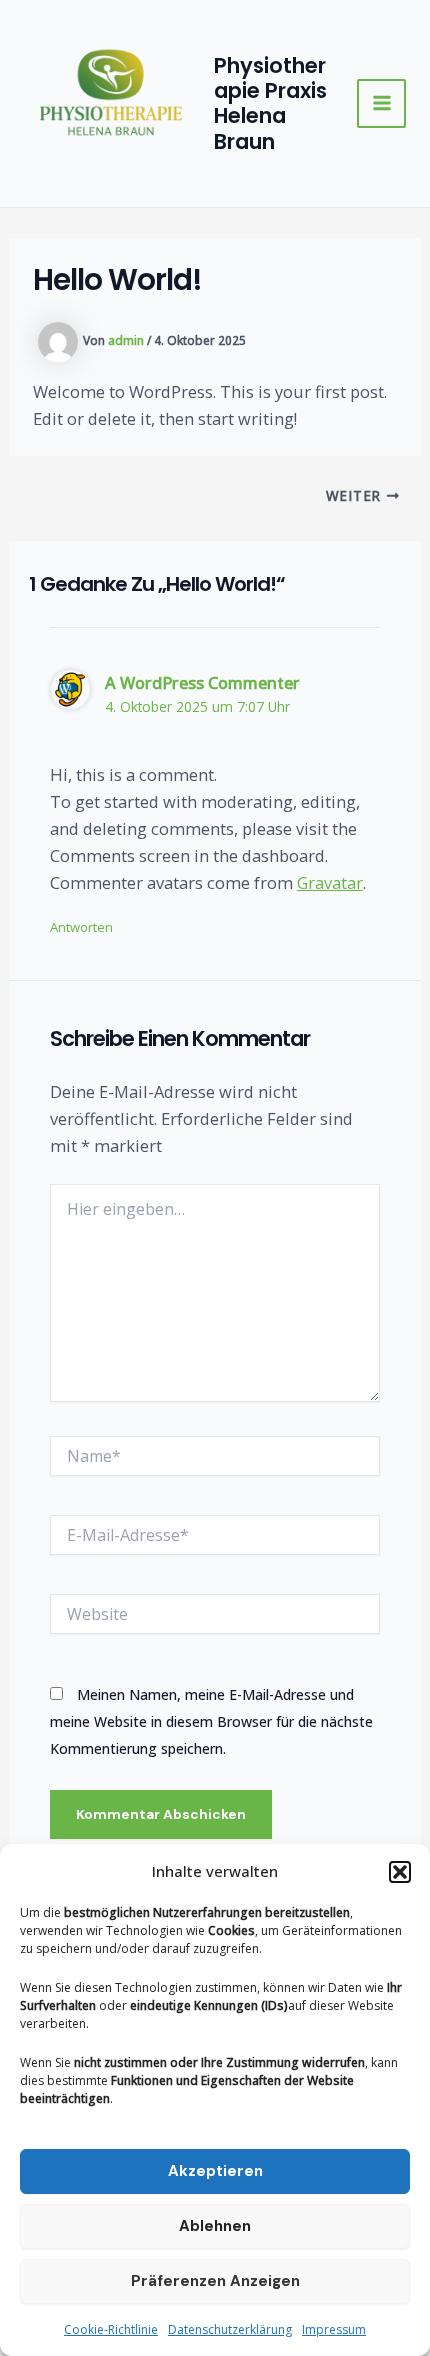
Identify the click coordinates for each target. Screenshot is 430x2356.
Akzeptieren (215, 2171)
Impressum (334, 2329)
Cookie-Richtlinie (111, 2329)
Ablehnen (215, 2226)
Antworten (81, 927)
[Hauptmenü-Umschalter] (381, 103)
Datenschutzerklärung (230, 2329)
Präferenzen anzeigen (215, 2281)
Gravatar (330, 882)
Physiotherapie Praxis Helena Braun (270, 103)
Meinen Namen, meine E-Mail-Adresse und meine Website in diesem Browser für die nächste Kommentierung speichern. (211, 1721)
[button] (400, 1872)
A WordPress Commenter (202, 682)
